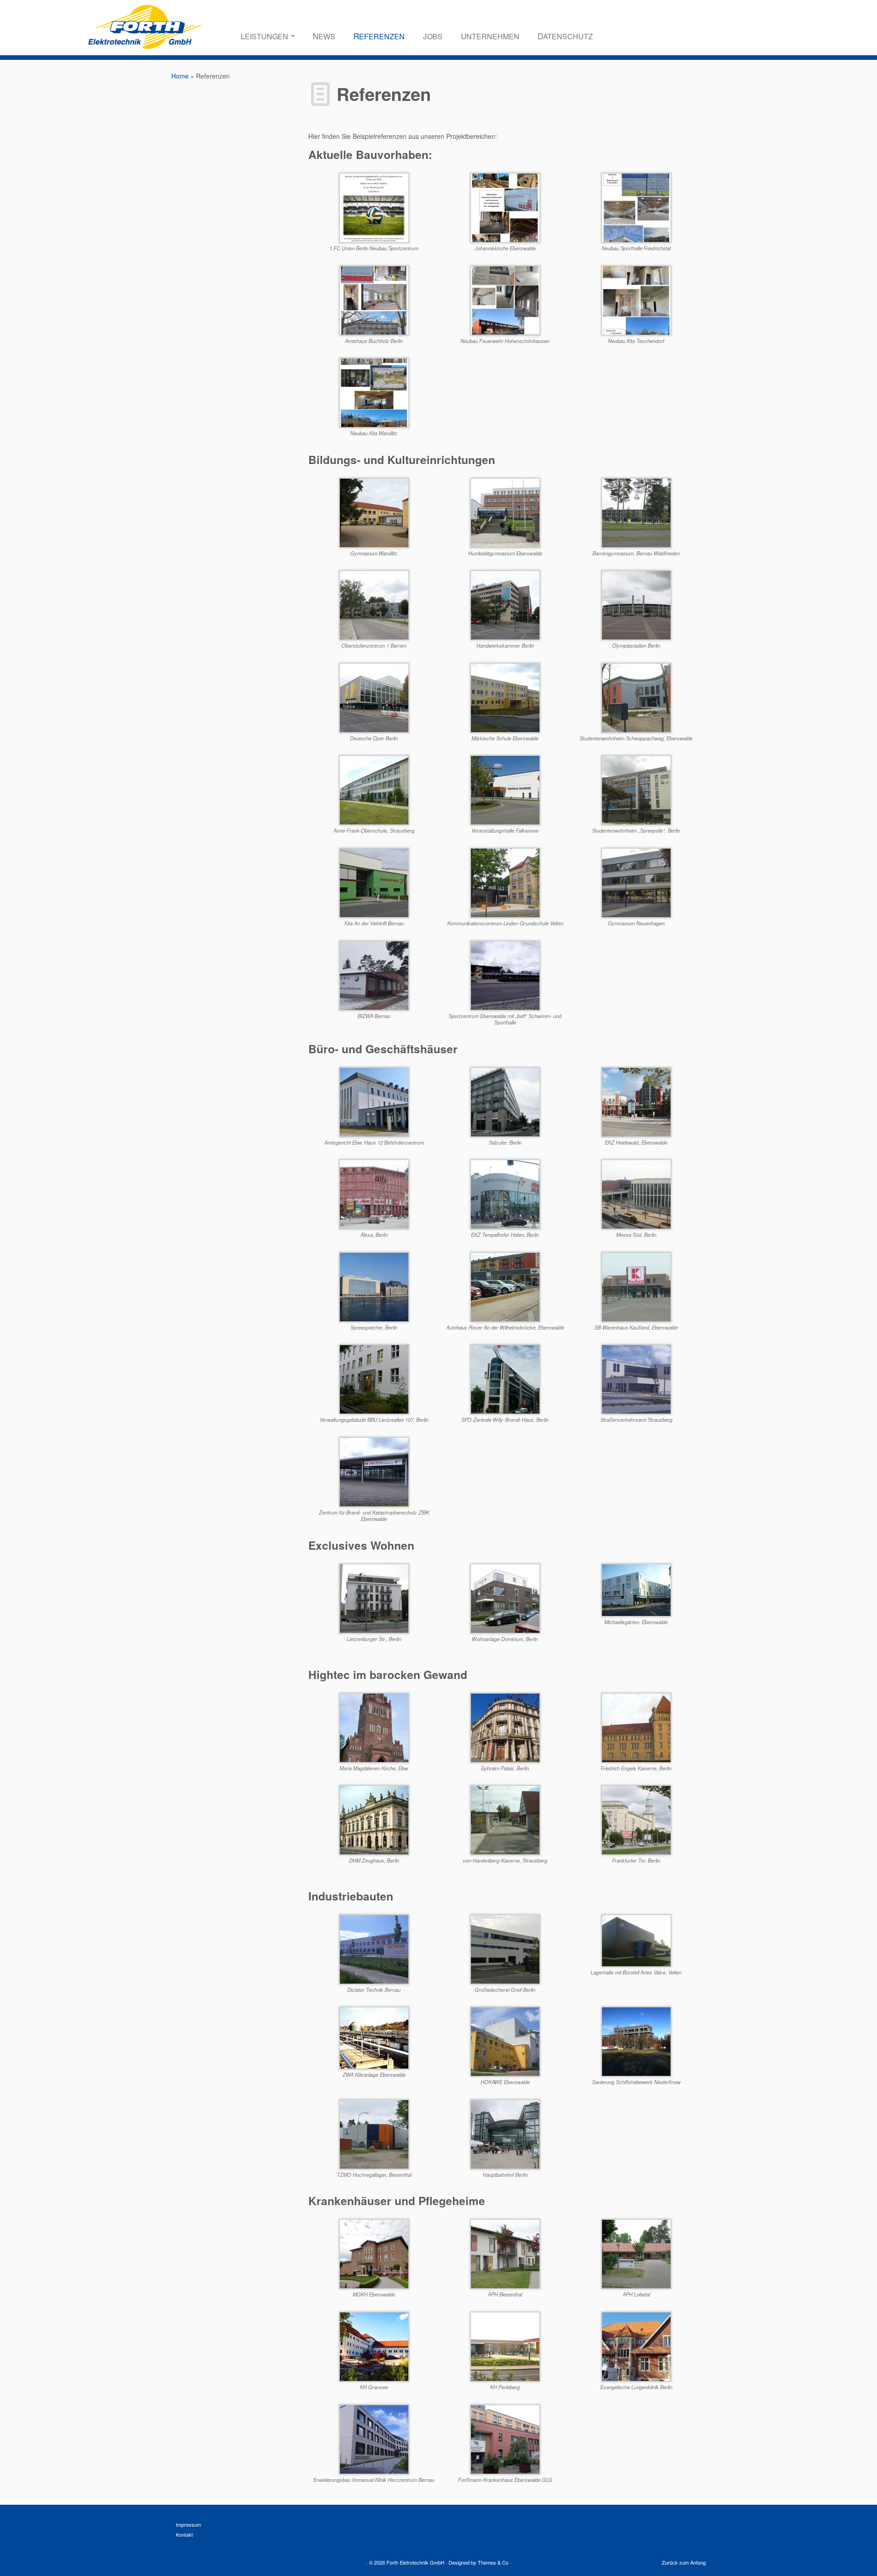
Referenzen (379, 36)
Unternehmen (490, 36)
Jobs (433, 36)
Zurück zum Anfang (684, 2562)
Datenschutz (565, 36)
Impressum (188, 2524)
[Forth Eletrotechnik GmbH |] (145, 41)
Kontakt (184, 2534)
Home (180, 76)
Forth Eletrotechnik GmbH (415, 2562)
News (324, 36)
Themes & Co (493, 2562)
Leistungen (265, 36)
